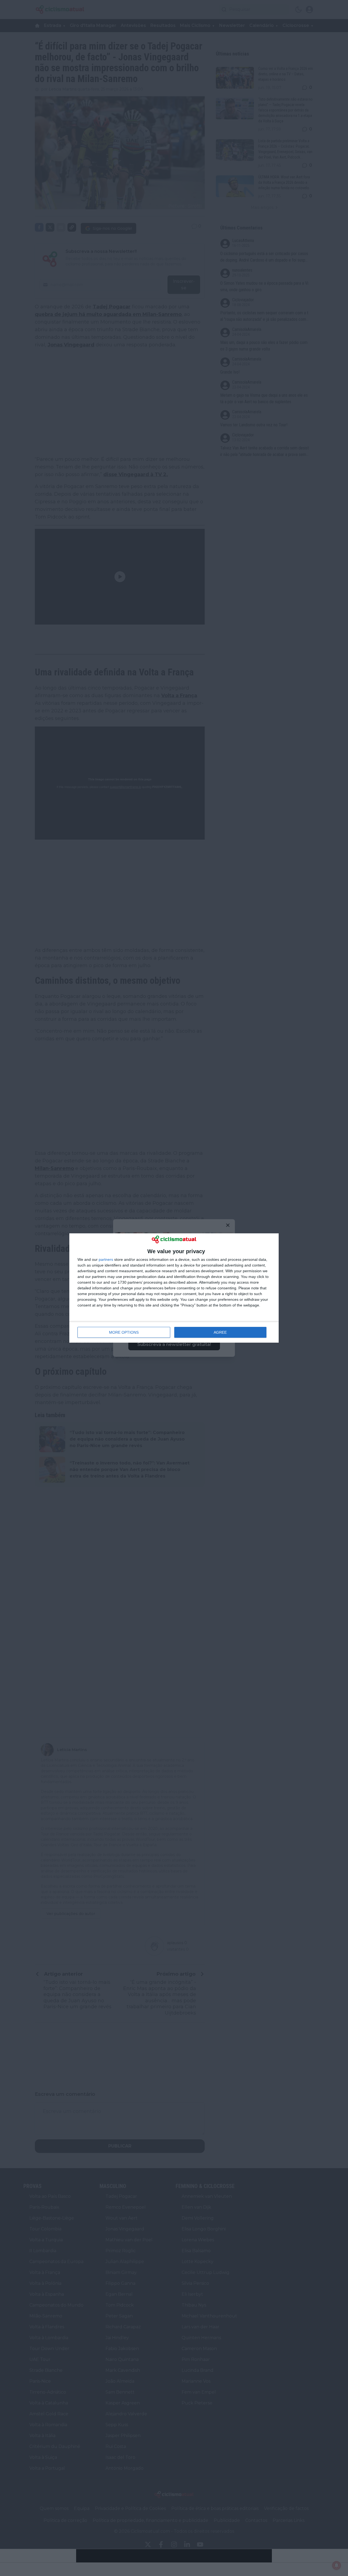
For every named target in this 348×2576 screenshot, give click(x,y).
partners (106, 1259)
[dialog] (174, 1288)
